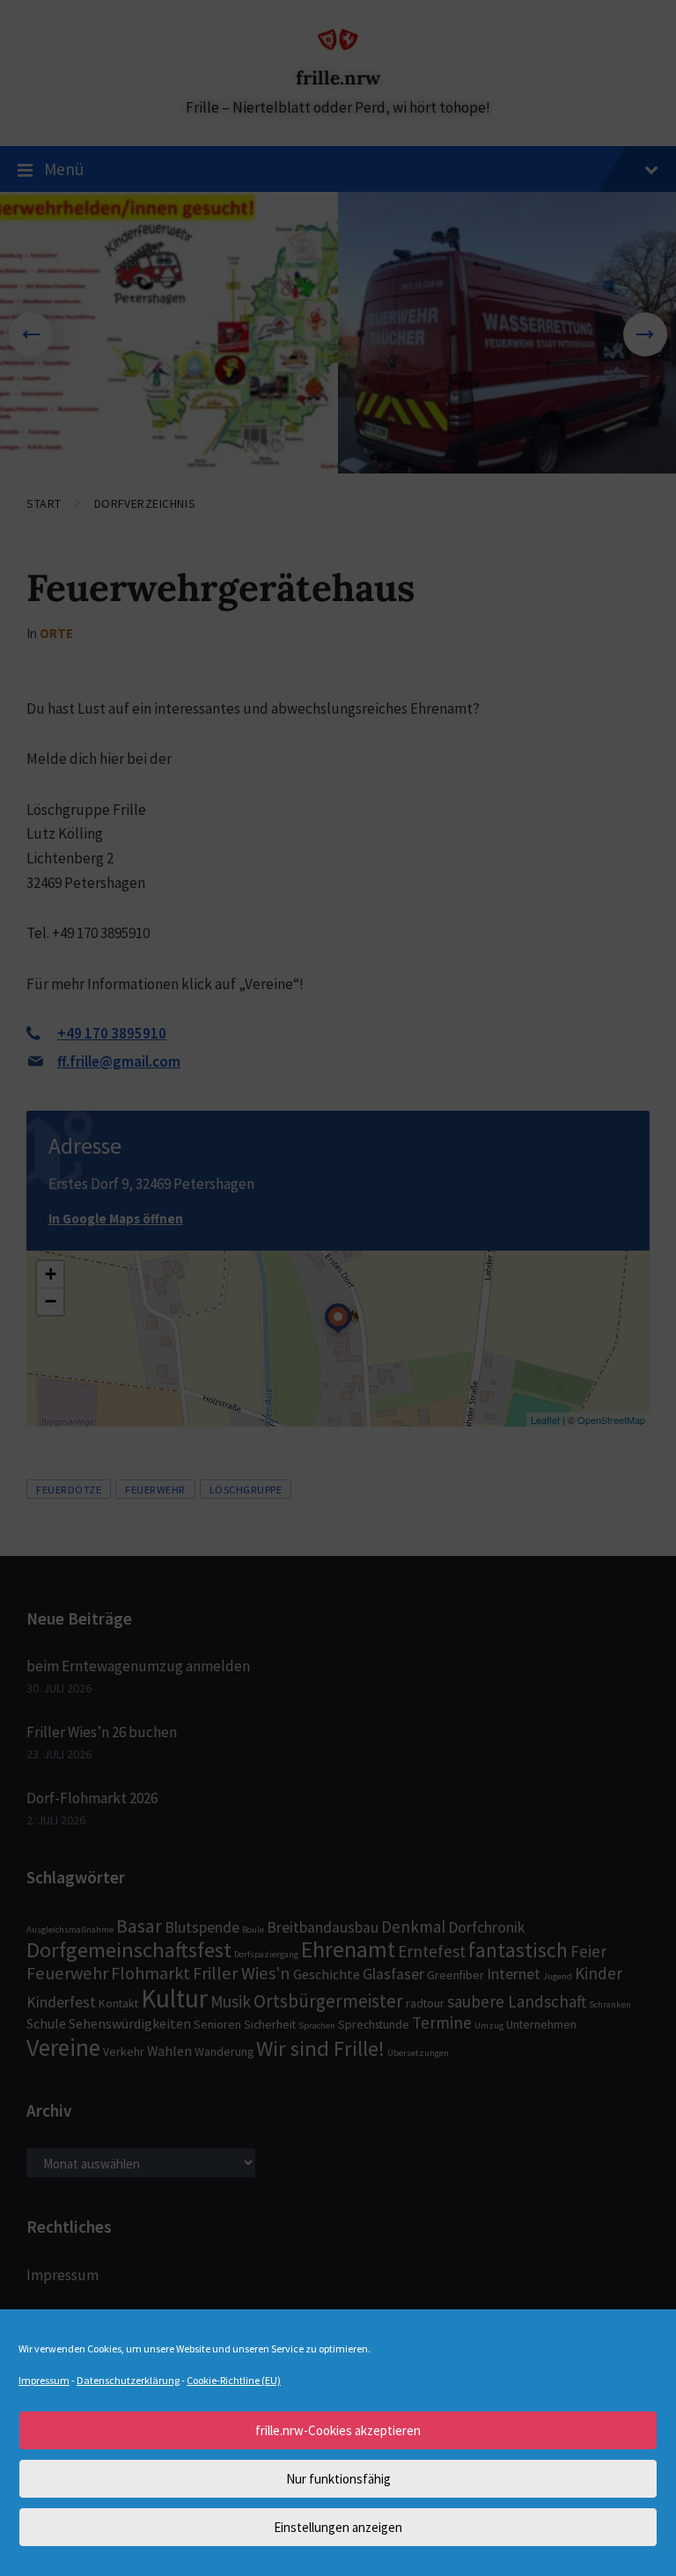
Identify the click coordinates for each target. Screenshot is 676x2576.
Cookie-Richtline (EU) (234, 2380)
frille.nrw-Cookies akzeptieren (338, 2430)
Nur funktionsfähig (338, 2479)
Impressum (44, 2380)
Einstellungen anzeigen (338, 2527)
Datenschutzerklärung (128, 2380)
